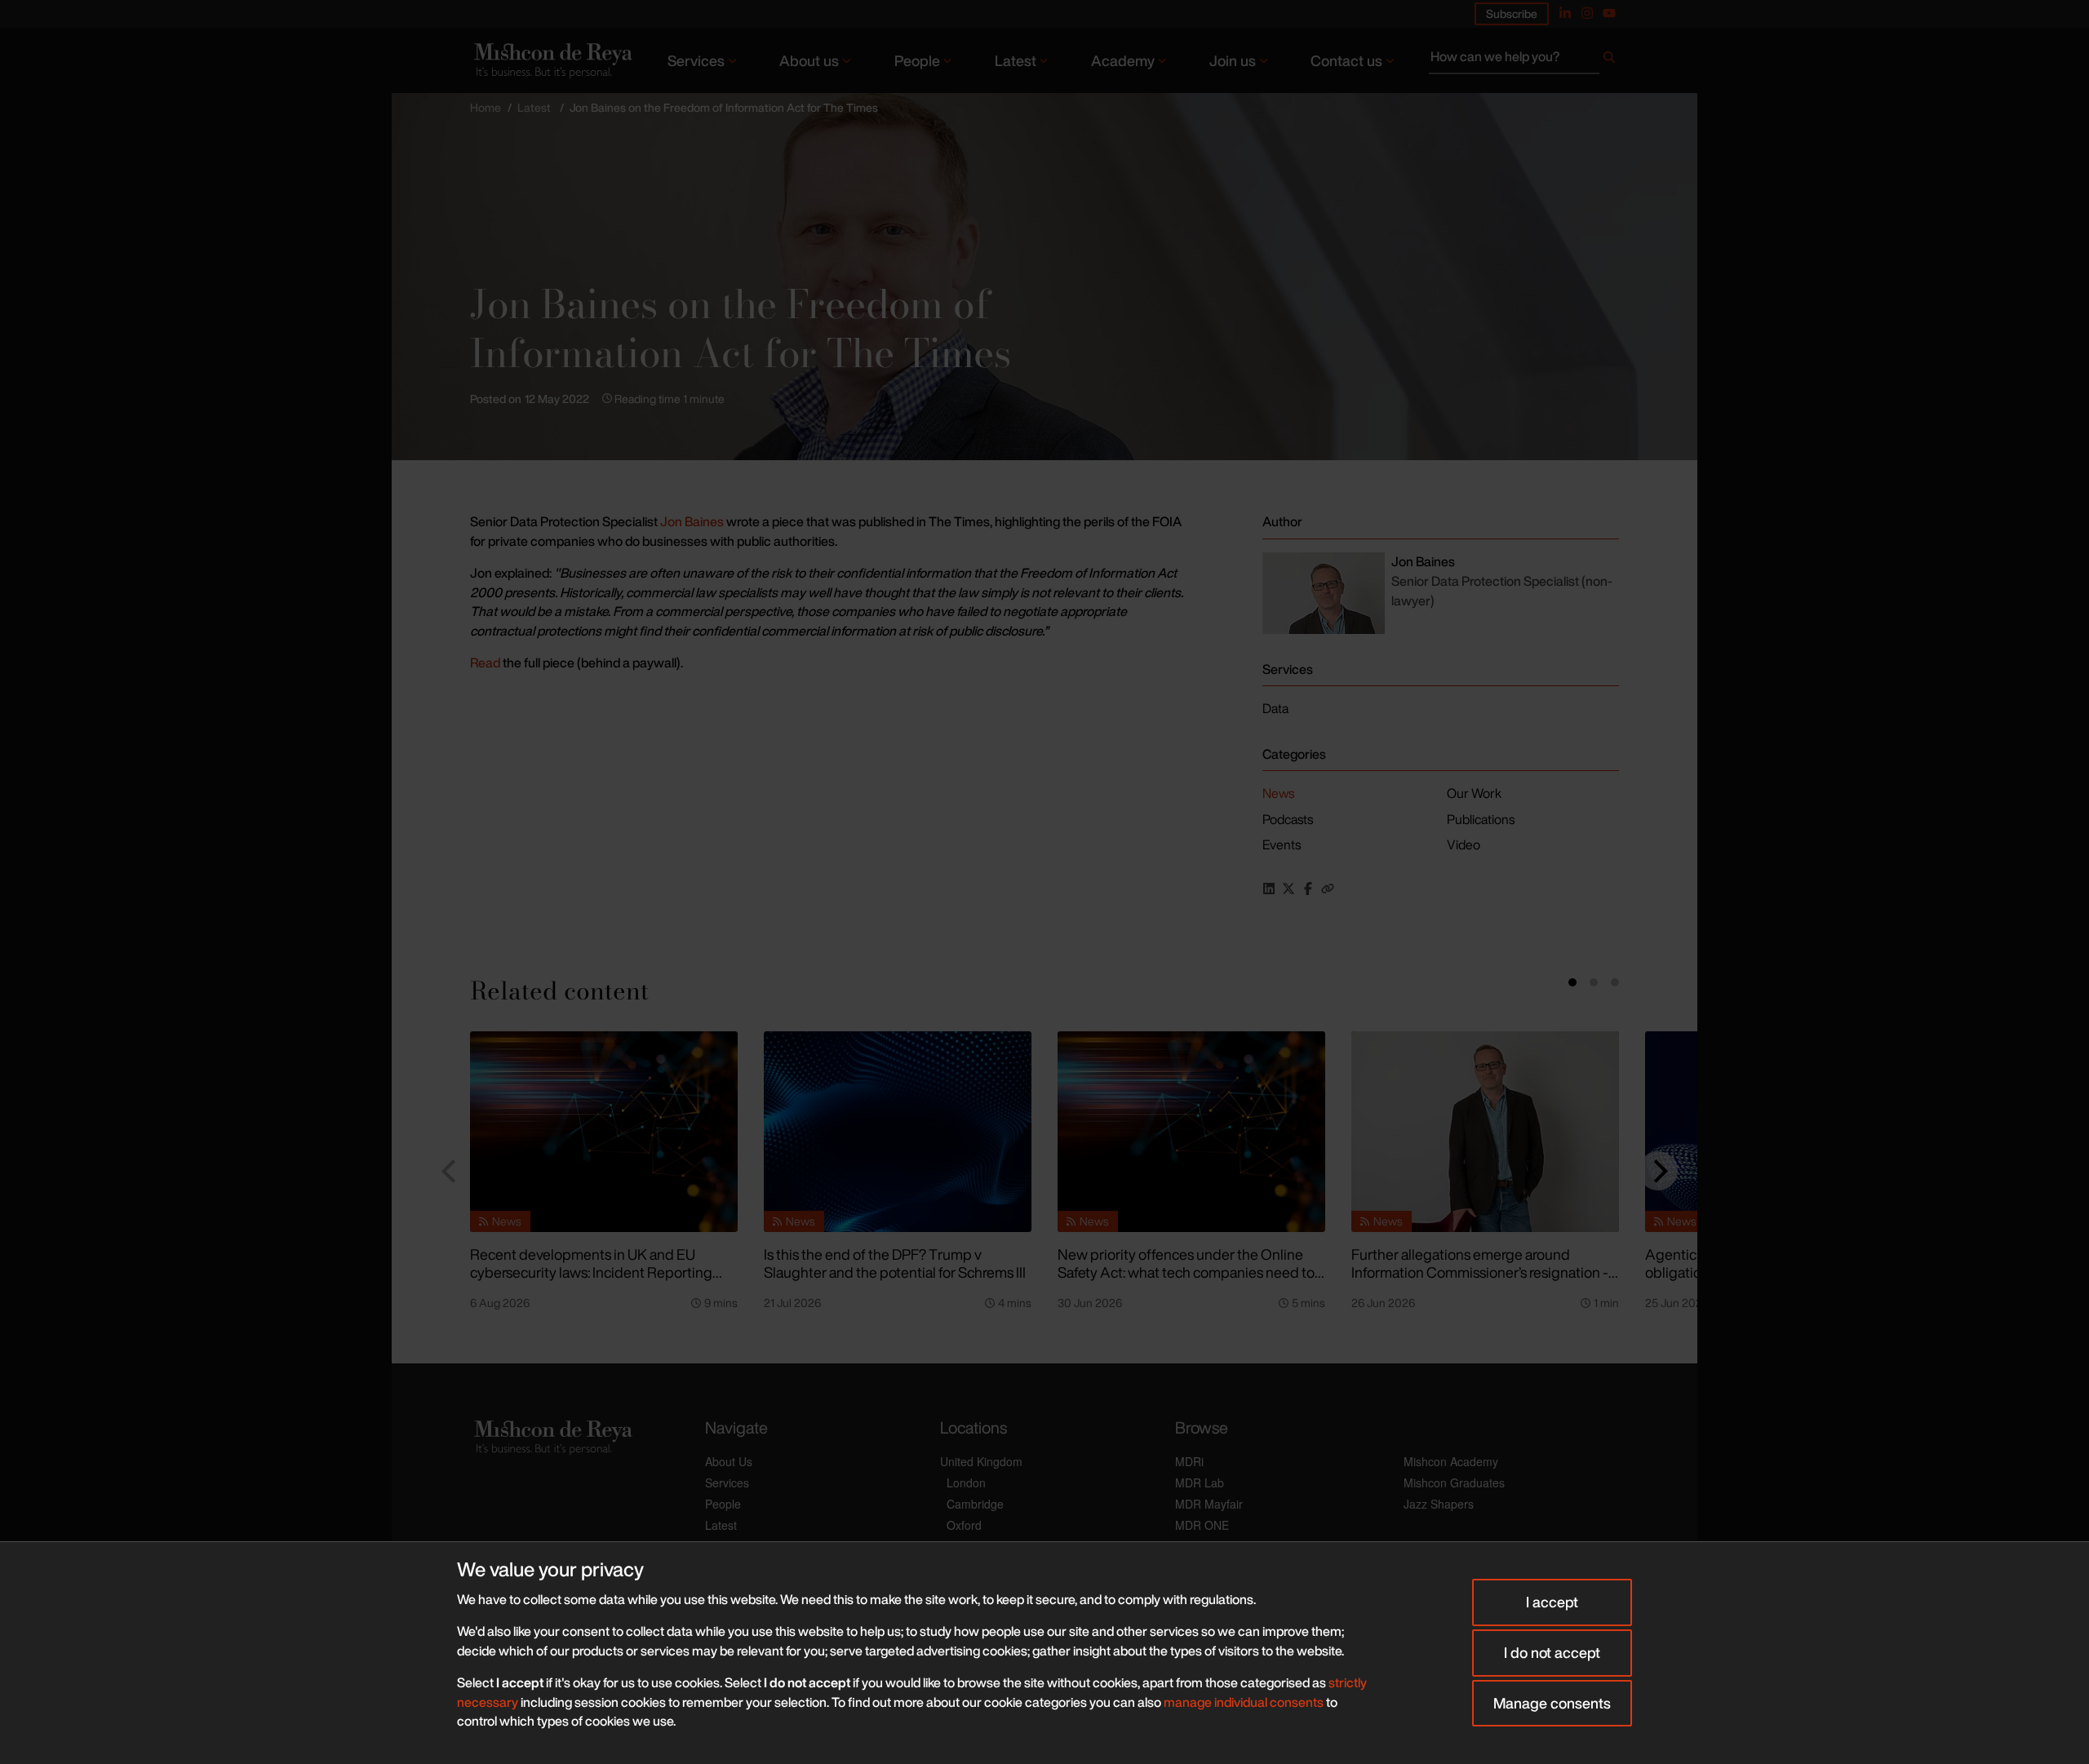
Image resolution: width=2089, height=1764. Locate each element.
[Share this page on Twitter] (1288, 889)
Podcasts (1288, 819)
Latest (1016, 60)
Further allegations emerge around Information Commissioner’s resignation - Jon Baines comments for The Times (1480, 1272)
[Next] (1658, 1171)
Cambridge (975, 1504)
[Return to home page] (552, 60)
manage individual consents (1244, 1702)
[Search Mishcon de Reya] (1524, 60)
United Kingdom (981, 1461)
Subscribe (1512, 13)
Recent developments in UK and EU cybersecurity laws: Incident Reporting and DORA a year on (591, 1272)
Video (1464, 844)
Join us (1233, 60)
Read (486, 663)
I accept (1552, 1602)
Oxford (964, 1525)
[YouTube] (1609, 13)
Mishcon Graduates (1454, 1483)
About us (809, 60)
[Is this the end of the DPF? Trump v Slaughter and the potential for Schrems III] (898, 1132)
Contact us (1346, 60)
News (1278, 793)
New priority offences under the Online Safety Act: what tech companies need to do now (1186, 1272)
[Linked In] (1565, 13)
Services (696, 60)
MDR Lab (1200, 1483)
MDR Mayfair (1209, 1504)
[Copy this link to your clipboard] (1328, 889)
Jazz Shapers (1439, 1504)
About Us (729, 1461)
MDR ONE (1202, 1525)
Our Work (1474, 793)
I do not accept (1552, 1652)
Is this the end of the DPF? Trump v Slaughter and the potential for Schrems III (895, 1263)
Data (1275, 708)
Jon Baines (693, 521)
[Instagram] (1587, 13)
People (917, 60)
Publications (1481, 819)
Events (1282, 844)
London (966, 1483)
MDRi (1189, 1461)
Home (486, 107)
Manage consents (1552, 1703)
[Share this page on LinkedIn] (1269, 889)
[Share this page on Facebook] (1308, 889)
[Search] (1609, 60)
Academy (1123, 60)
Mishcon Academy (1451, 1461)
